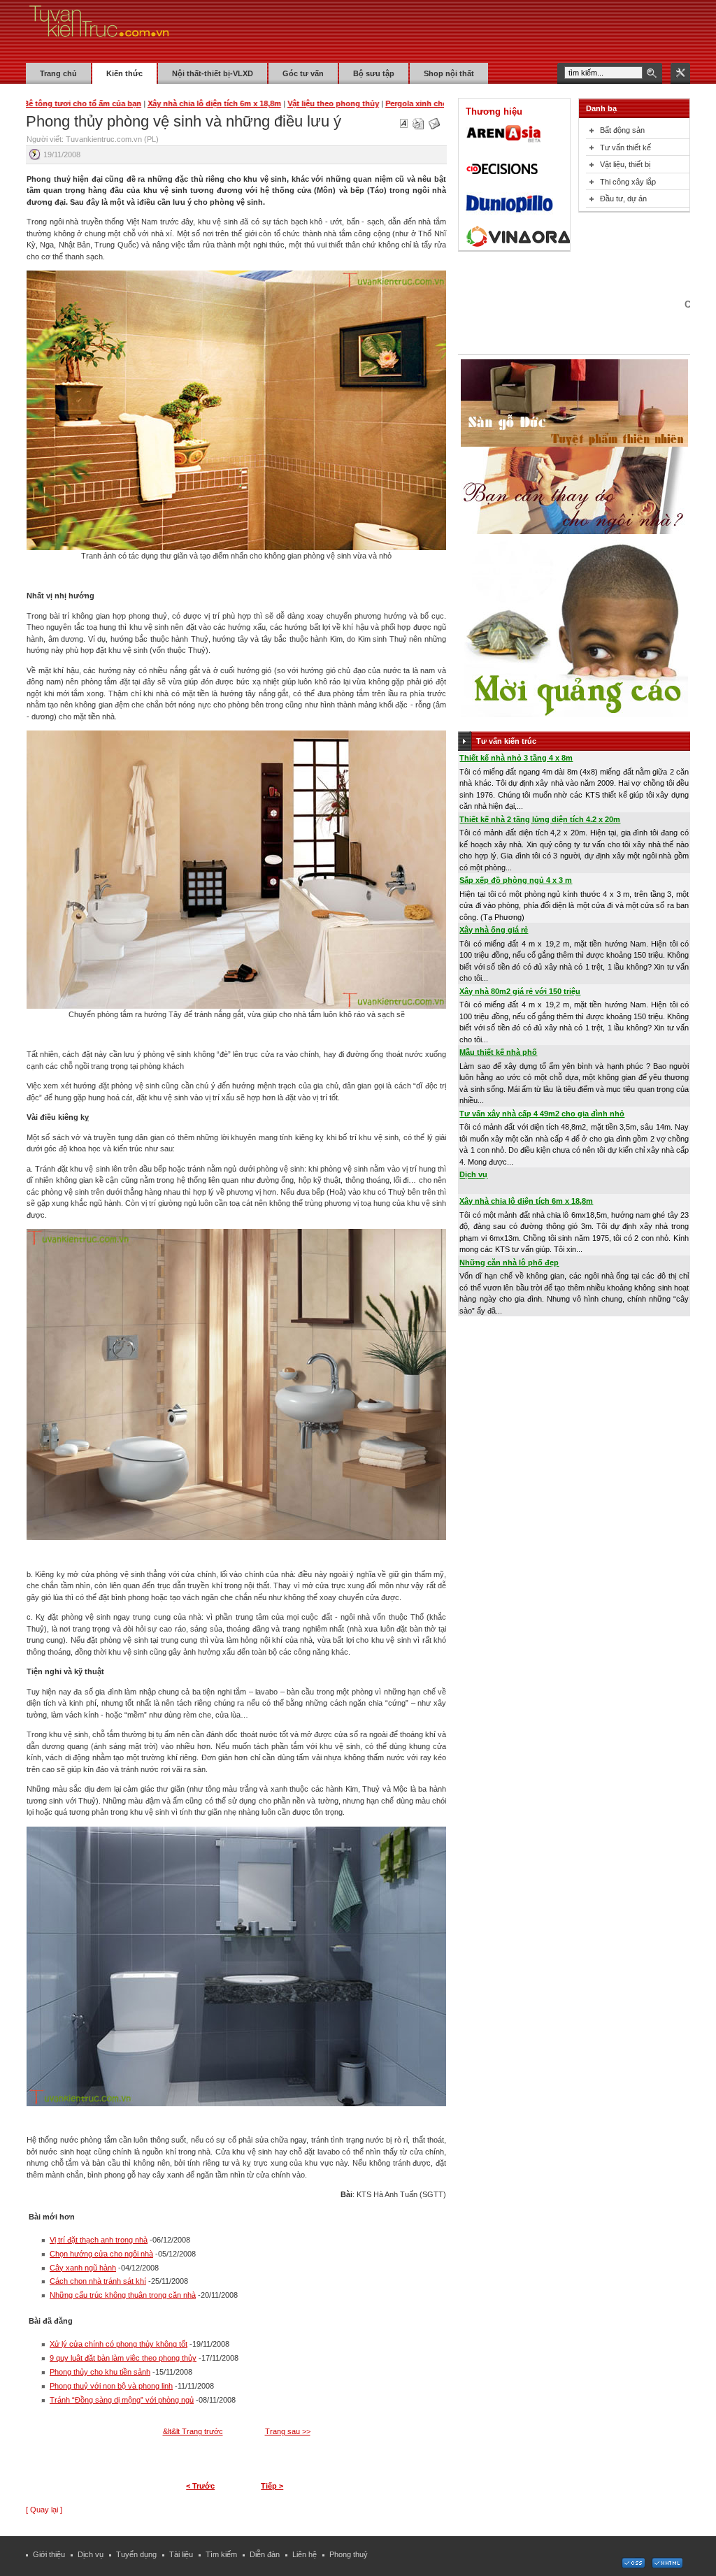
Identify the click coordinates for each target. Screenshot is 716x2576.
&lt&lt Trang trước (193, 2431)
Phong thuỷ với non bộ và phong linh (111, 2386)
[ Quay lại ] (44, 2510)
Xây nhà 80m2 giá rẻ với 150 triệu (520, 991)
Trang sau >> (288, 2431)
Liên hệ (305, 2554)
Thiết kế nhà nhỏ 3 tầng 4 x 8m (516, 758)
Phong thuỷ (349, 2554)
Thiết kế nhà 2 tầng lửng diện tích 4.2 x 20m (540, 819)
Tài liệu (181, 2554)
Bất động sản (622, 130)
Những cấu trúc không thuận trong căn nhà (123, 2295)
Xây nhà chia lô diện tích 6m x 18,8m (526, 1201)
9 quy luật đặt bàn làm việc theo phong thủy (123, 2358)
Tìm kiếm (221, 2554)
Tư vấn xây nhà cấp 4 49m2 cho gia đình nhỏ (542, 1114)
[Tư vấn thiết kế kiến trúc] (99, 31)
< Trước (200, 2486)
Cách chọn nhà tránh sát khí (98, 2281)
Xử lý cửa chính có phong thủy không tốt (119, 2344)
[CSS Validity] (634, 2566)
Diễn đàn (265, 2554)
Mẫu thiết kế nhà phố (498, 1052)
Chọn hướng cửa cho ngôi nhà (101, 2254)
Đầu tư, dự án (623, 199)
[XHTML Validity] (667, 2566)
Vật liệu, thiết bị (625, 164)
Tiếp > (272, 2486)
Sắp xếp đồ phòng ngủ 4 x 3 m (516, 880)
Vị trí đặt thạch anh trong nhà (99, 2240)
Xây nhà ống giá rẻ (494, 930)
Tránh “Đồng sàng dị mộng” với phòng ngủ (122, 2400)
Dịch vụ (473, 1174)
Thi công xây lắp (628, 182)
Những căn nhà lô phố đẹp (509, 1262)
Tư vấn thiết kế (625, 147)
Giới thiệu (49, 2554)
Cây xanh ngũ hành (83, 2268)
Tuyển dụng (136, 2554)
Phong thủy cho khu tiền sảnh (100, 2372)
